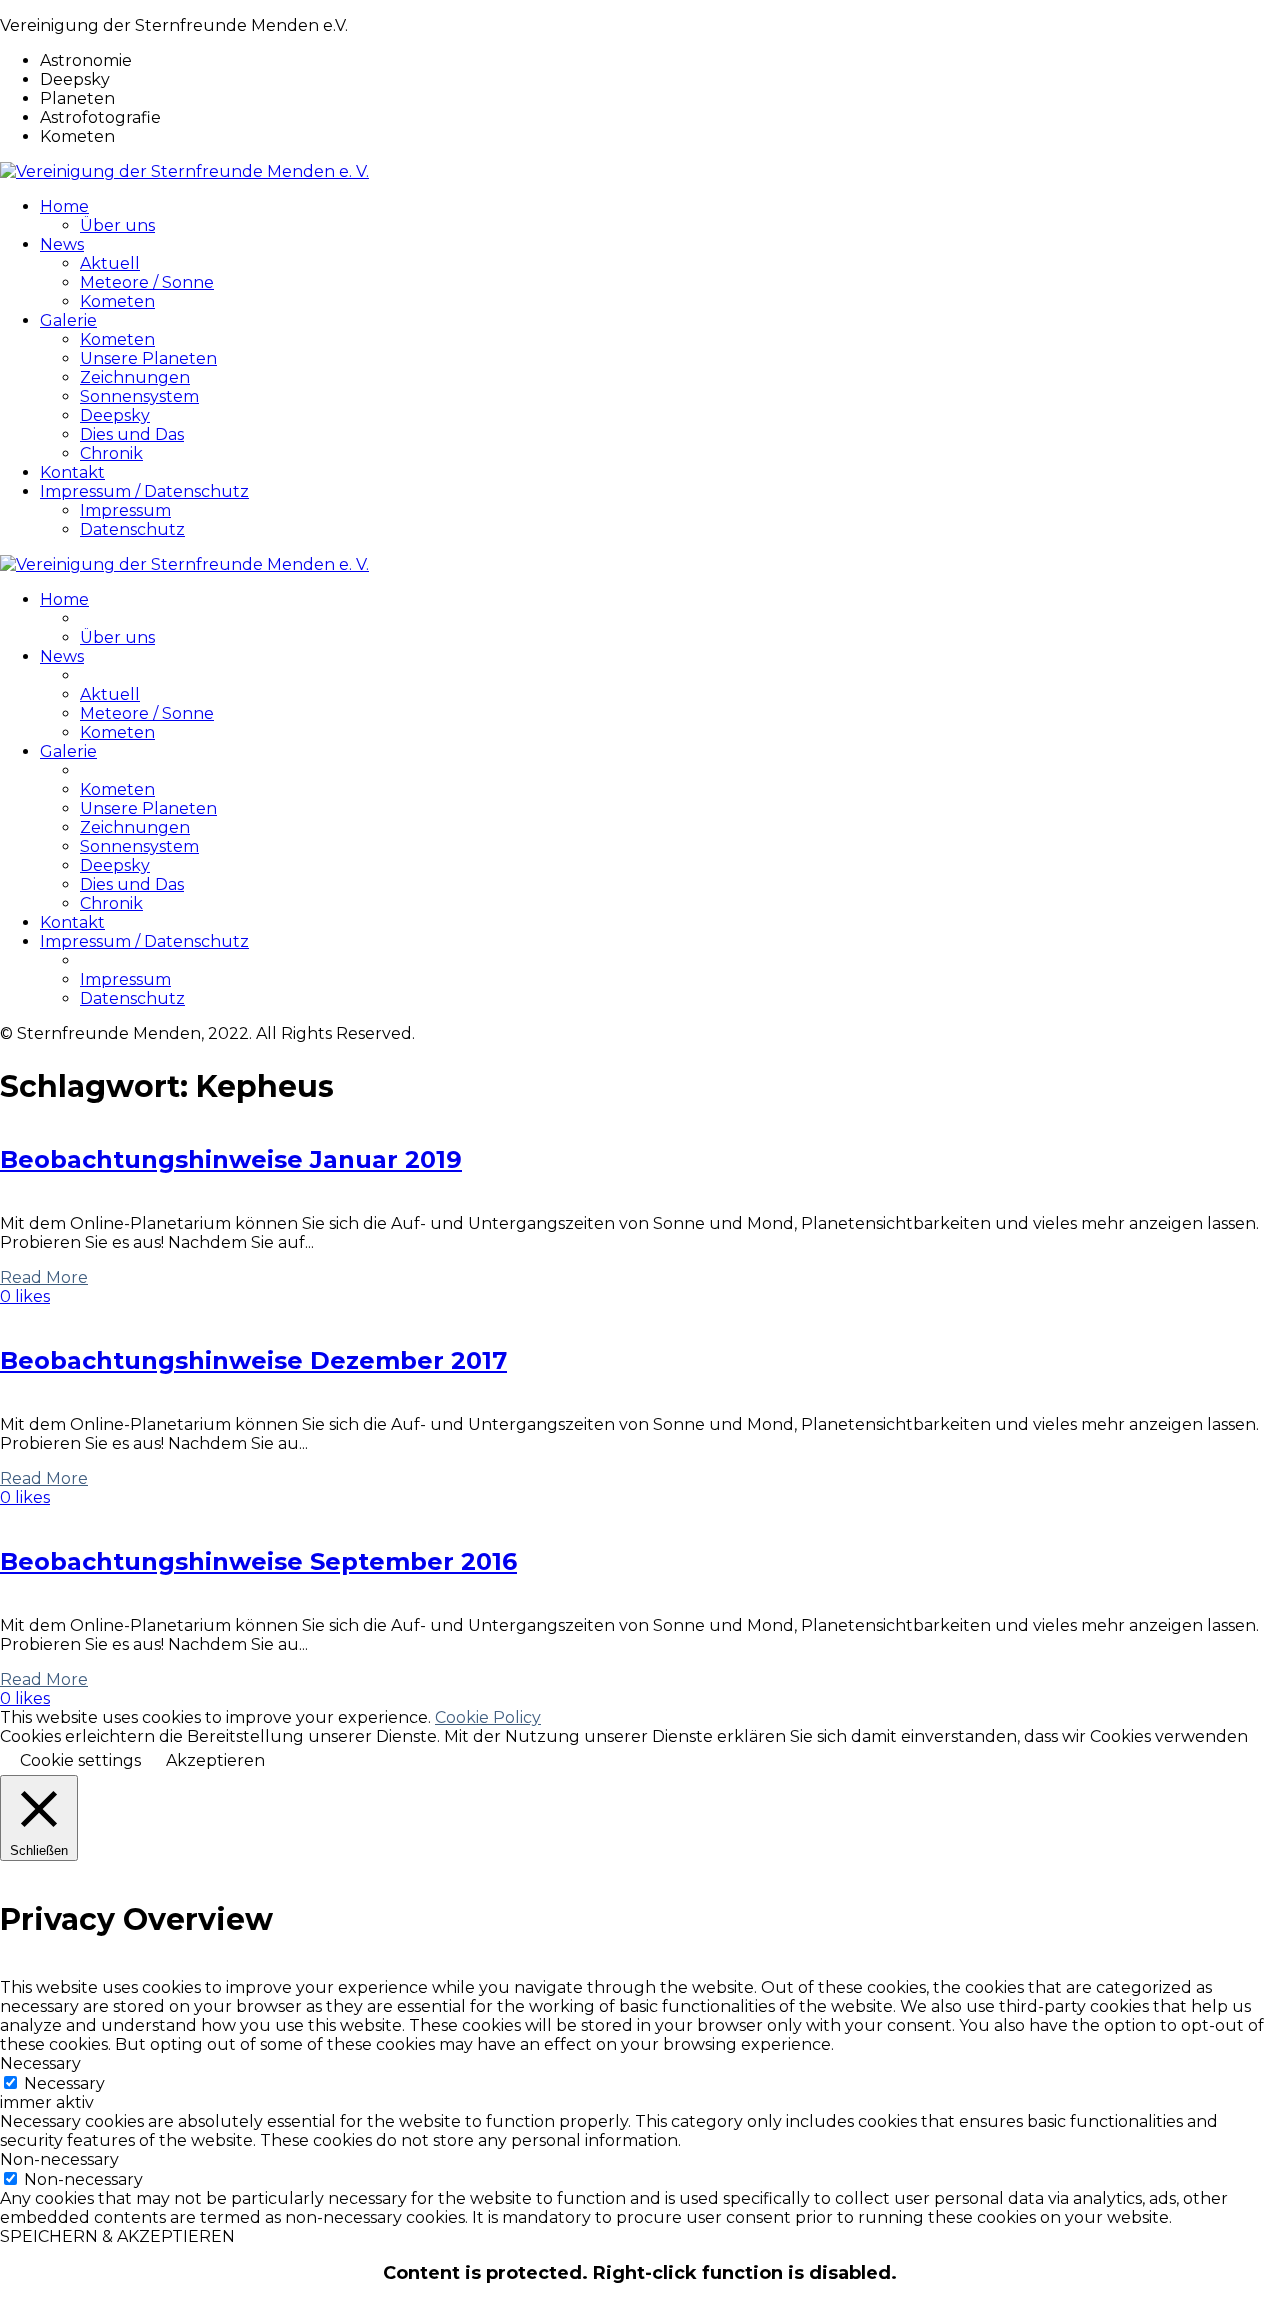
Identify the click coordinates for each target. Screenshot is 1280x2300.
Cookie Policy (488, 1717)
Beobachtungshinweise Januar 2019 (231, 1159)
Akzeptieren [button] (215, 1760)
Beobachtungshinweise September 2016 (258, 1561)
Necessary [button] (40, 2063)
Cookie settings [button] (80, 1760)
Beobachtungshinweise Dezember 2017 (253, 1360)
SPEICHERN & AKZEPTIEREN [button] (117, 2236)
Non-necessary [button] (59, 2159)
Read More (44, 1277)
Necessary (64, 2083)
